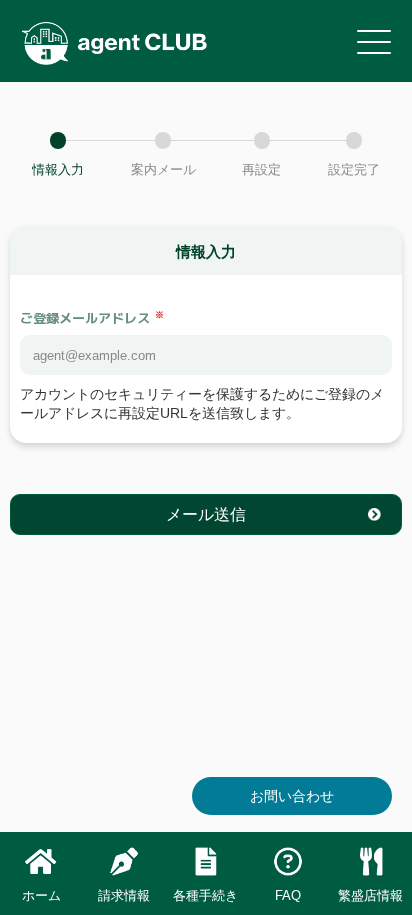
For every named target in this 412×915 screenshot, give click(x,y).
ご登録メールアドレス (85, 318)
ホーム (41, 895)
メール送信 (206, 514)
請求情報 (124, 895)
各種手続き (205, 895)
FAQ (288, 895)
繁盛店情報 (370, 895)
